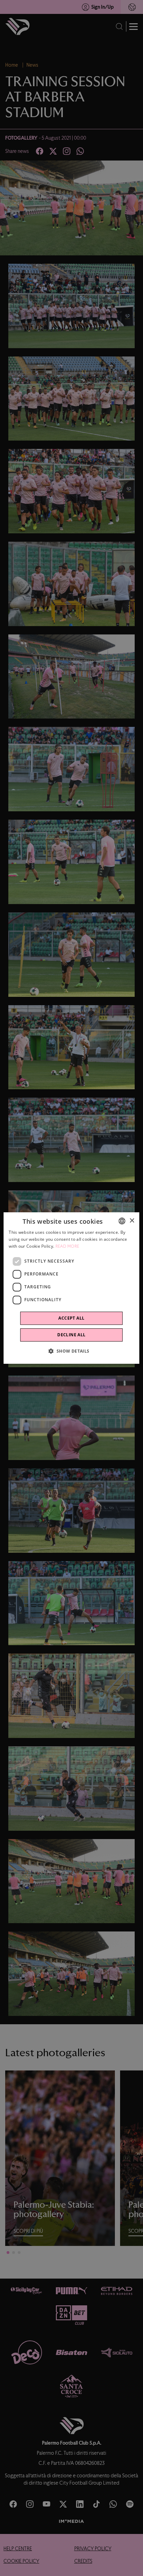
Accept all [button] (71, 1318)
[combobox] (122, 1221)
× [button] (132, 1221)
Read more (68, 1246)
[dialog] (71, 1288)
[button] (71, 1351)
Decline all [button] (71, 1335)
